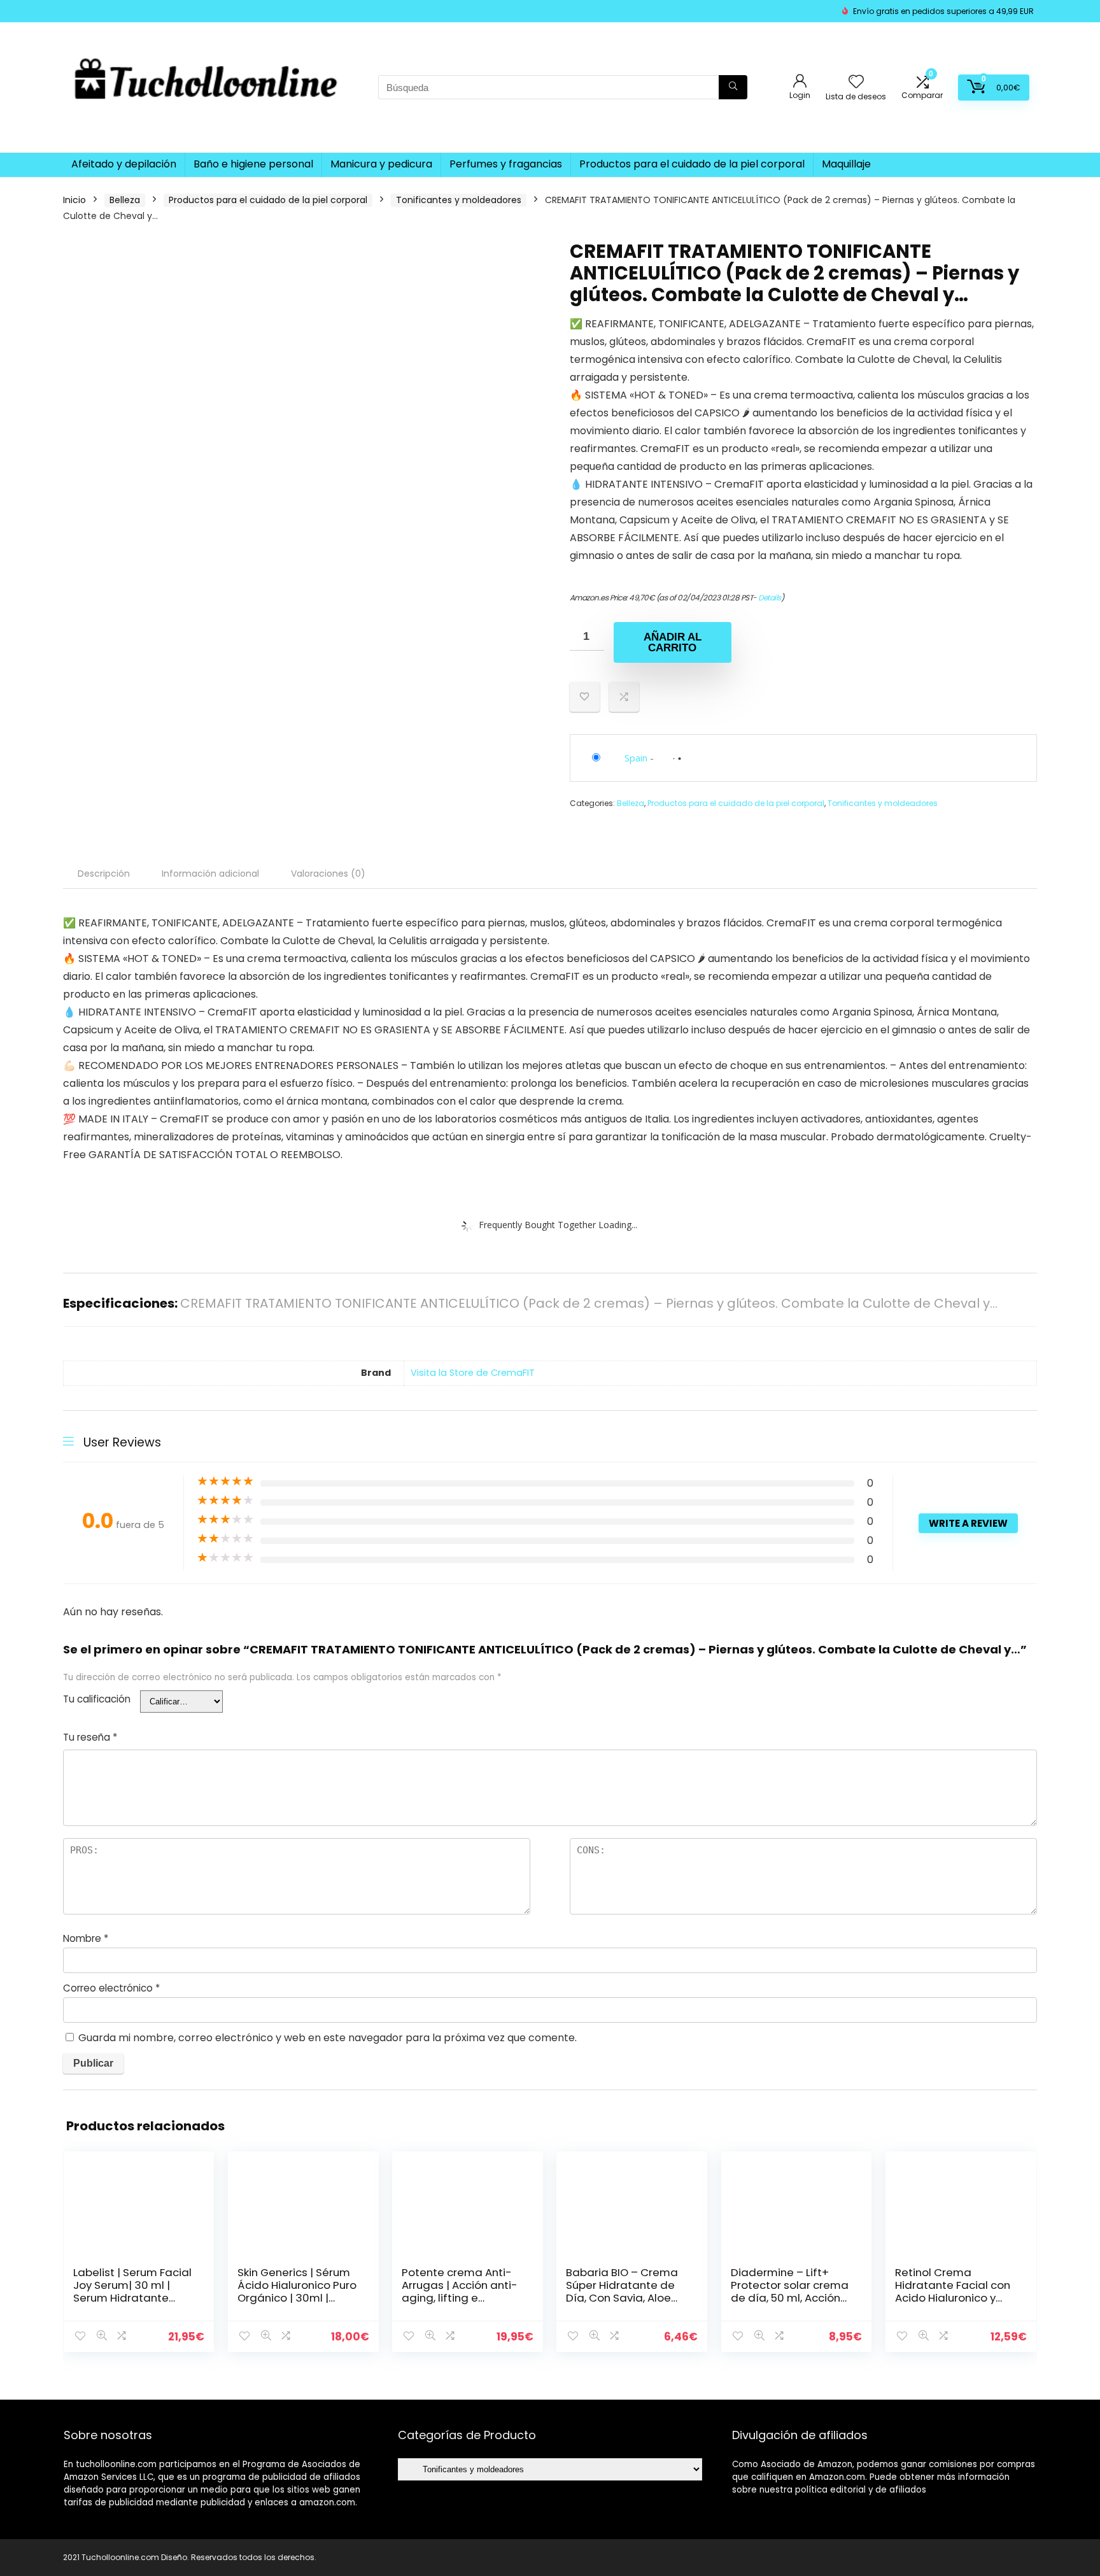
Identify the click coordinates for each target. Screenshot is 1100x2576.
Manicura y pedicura (381, 164)
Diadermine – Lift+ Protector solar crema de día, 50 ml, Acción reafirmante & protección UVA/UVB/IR (791, 2298)
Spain (636, 758)
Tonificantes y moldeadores (459, 200)
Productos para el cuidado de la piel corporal (692, 164)
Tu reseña (90, 1737)
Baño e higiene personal (253, 164)
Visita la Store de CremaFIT (473, 1373)
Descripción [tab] (104, 874)
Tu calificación (97, 1699)
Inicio (74, 200)
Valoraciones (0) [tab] (328, 874)
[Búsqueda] (733, 87)
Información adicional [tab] (210, 874)
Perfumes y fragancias (506, 164)
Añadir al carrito (673, 642)
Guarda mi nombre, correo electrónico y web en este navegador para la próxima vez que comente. (328, 2038)
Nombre (86, 1938)
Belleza (125, 200)
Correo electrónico (111, 1988)
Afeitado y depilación (124, 164)
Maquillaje (846, 164)
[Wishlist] (856, 82)
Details (770, 598)
